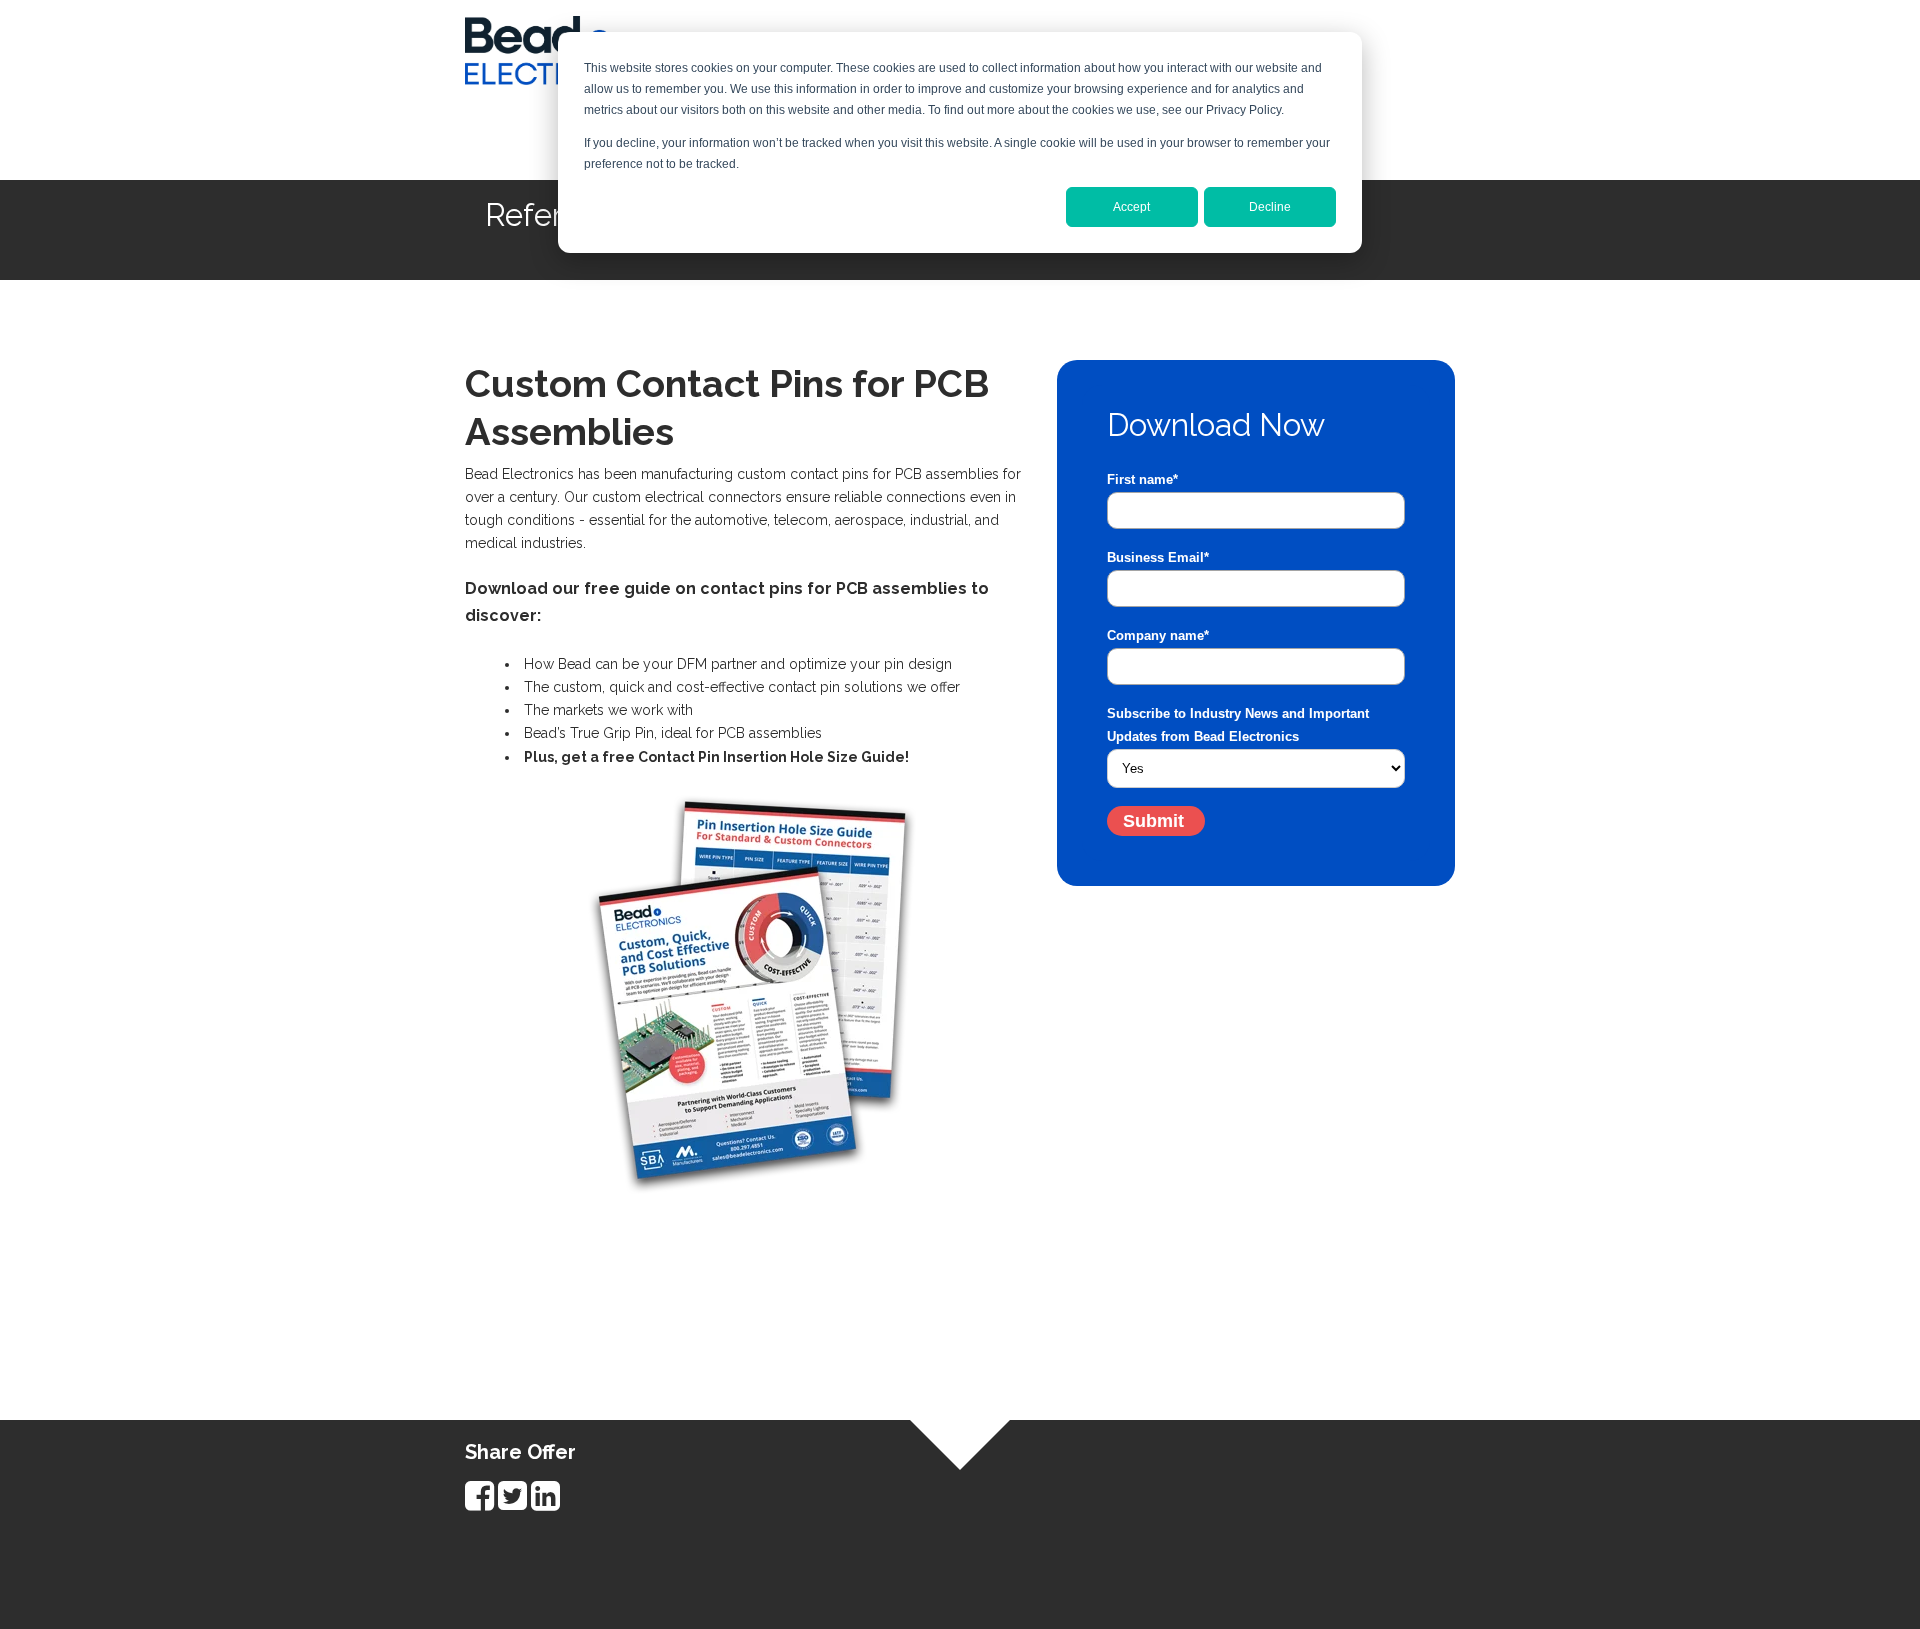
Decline (1270, 207)
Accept (1131, 207)
